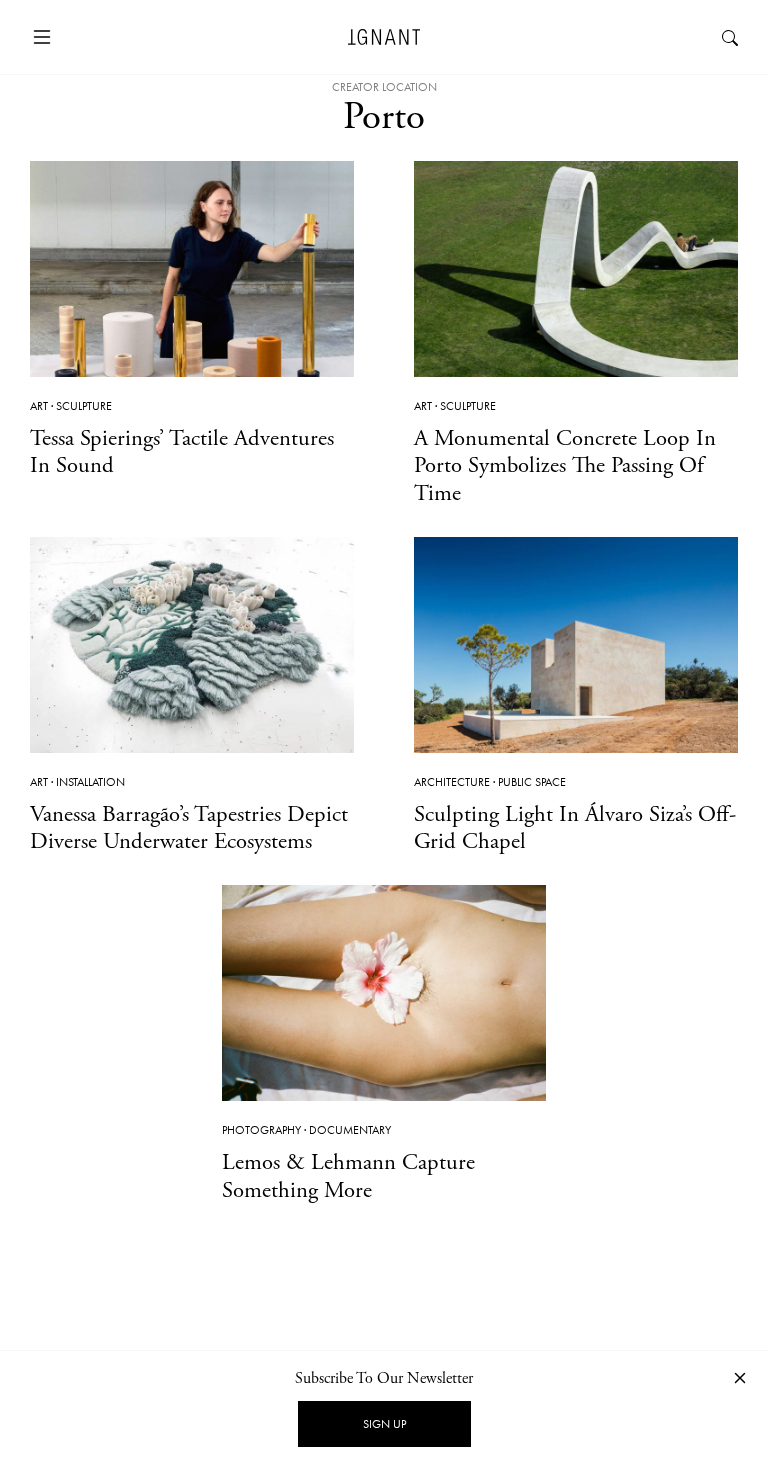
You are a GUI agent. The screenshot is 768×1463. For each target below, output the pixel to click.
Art (39, 406)
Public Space (532, 782)
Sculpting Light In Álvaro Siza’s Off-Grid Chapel (575, 828)
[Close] (740, 1377)
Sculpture (84, 406)
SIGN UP (384, 1424)
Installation (90, 782)
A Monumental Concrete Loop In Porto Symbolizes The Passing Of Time (565, 465)
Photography (261, 1130)
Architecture (452, 782)
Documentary (350, 1130)
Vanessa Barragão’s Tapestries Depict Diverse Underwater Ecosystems (189, 828)
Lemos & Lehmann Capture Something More (348, 1176)
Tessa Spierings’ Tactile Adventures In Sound (182, 452)
